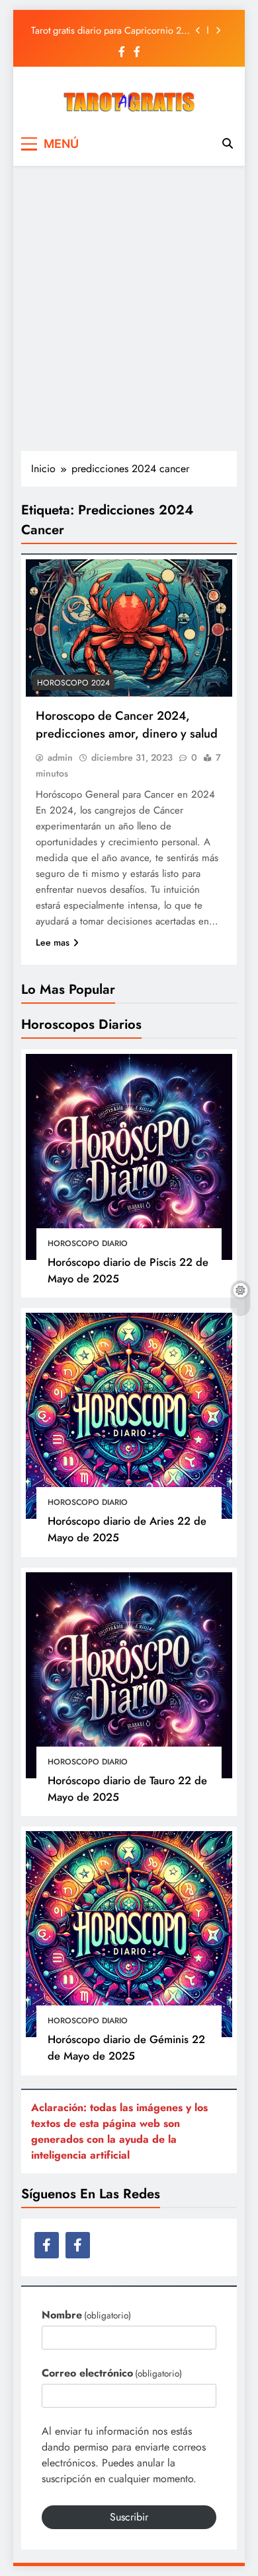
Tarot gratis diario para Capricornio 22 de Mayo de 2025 (109, 30)
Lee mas (53, 942)
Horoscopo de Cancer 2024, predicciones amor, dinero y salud (127, 724)
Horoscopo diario (88, 1243)
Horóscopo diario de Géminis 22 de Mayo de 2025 (126, 2047)
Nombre (86, 2315)
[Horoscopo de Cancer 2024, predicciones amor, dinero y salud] (129, 628)
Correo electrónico (112, 2373)
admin (60, 757)
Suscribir (129, 2517)
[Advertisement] (129, 308)
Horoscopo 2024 (73, 683)
